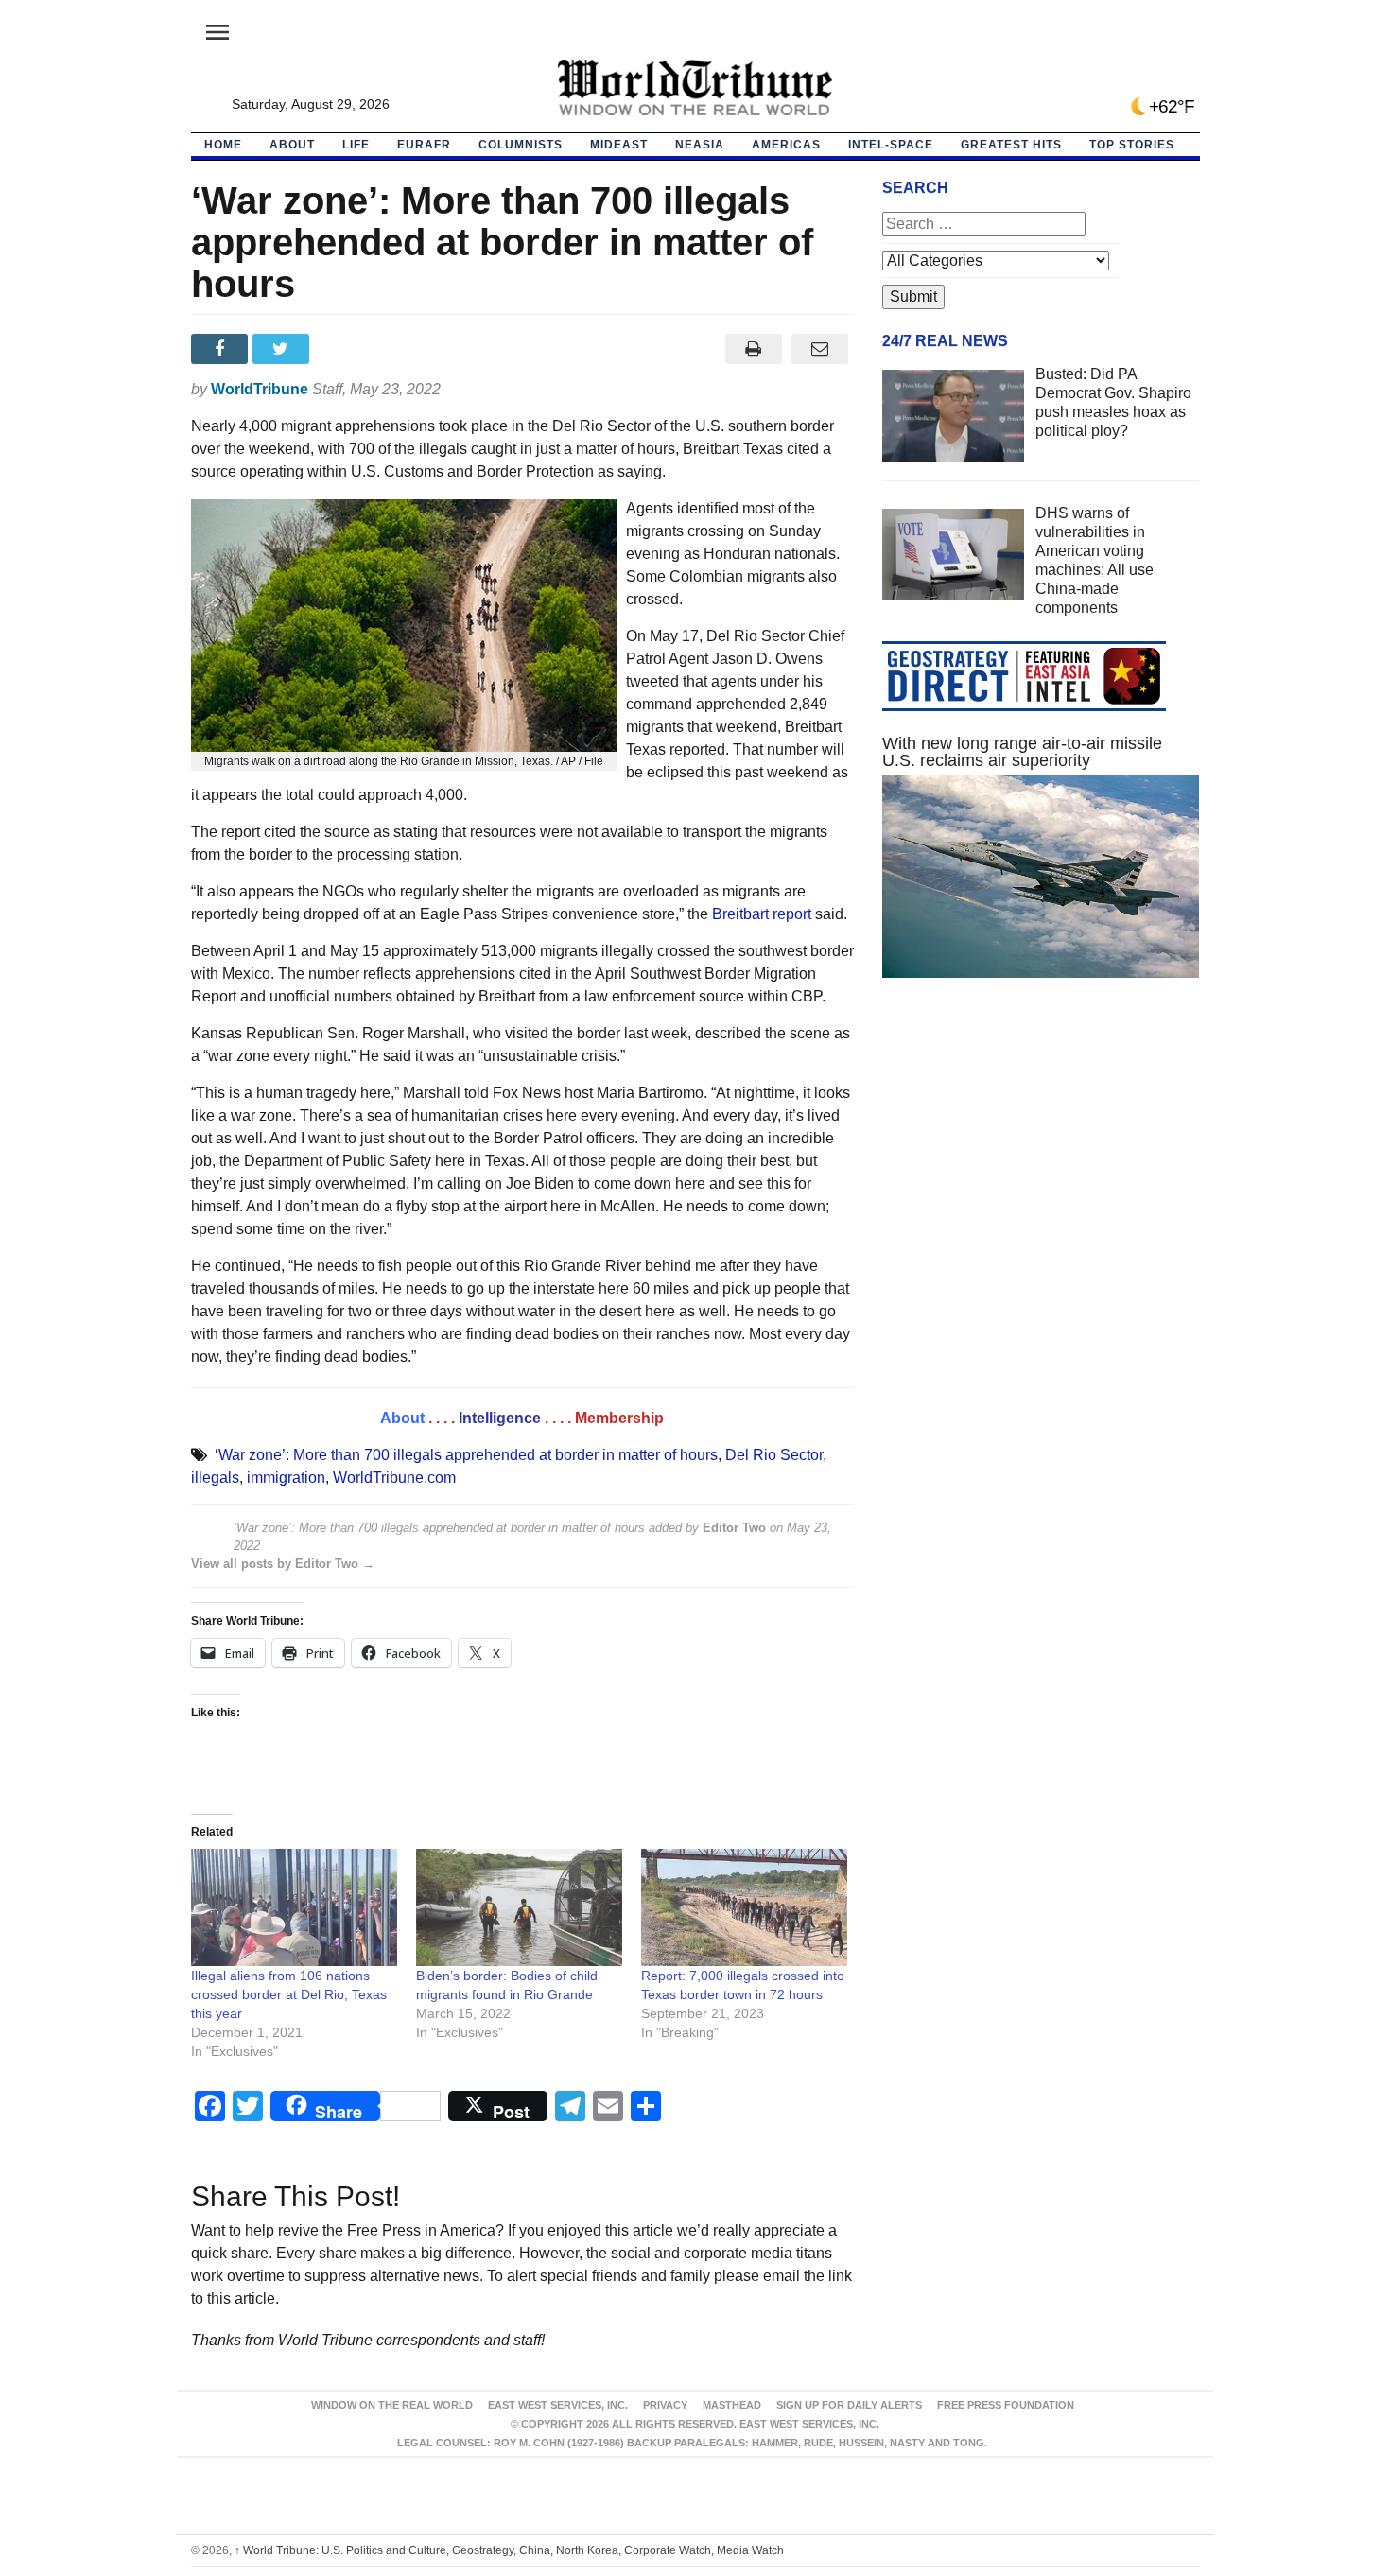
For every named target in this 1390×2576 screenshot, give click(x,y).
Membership (619, 1418)
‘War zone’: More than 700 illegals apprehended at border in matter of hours (466, 1455)
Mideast (619, 145)
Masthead (732, 2405)
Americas (786, 145)
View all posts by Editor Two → (283, 1564)
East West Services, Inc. (558, 2405)
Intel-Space (891, 145)
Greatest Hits (1011, 145)
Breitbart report (762, 914)
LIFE (356, 145)
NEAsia (700, 145)
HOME (223, 145)
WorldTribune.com (394, 1478)
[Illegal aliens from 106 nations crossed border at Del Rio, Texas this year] (294, 1908)
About (292, 145)
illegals (215, 1478)
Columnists (521, 145)
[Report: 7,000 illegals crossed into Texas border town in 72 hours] (744, 1908)
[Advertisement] (1041, 1172)
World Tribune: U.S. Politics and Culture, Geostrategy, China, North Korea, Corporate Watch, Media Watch (509, 2550)
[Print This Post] (753, 349)
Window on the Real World (392, 2405)
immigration (286, 1478)
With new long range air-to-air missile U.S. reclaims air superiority (1022, 752)
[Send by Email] (820, 349)
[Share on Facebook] (222, 349)
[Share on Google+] (345, 349)
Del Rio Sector (774, 1455)
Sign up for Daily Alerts (849, 2405)
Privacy (665, 2405)
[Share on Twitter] (283, 349)
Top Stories (1132, 145)
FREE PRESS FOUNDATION (1006, 2405)
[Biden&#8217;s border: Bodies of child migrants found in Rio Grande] (519, 1908)
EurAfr (424, 145)
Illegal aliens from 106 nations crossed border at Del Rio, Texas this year (289, 1994)
